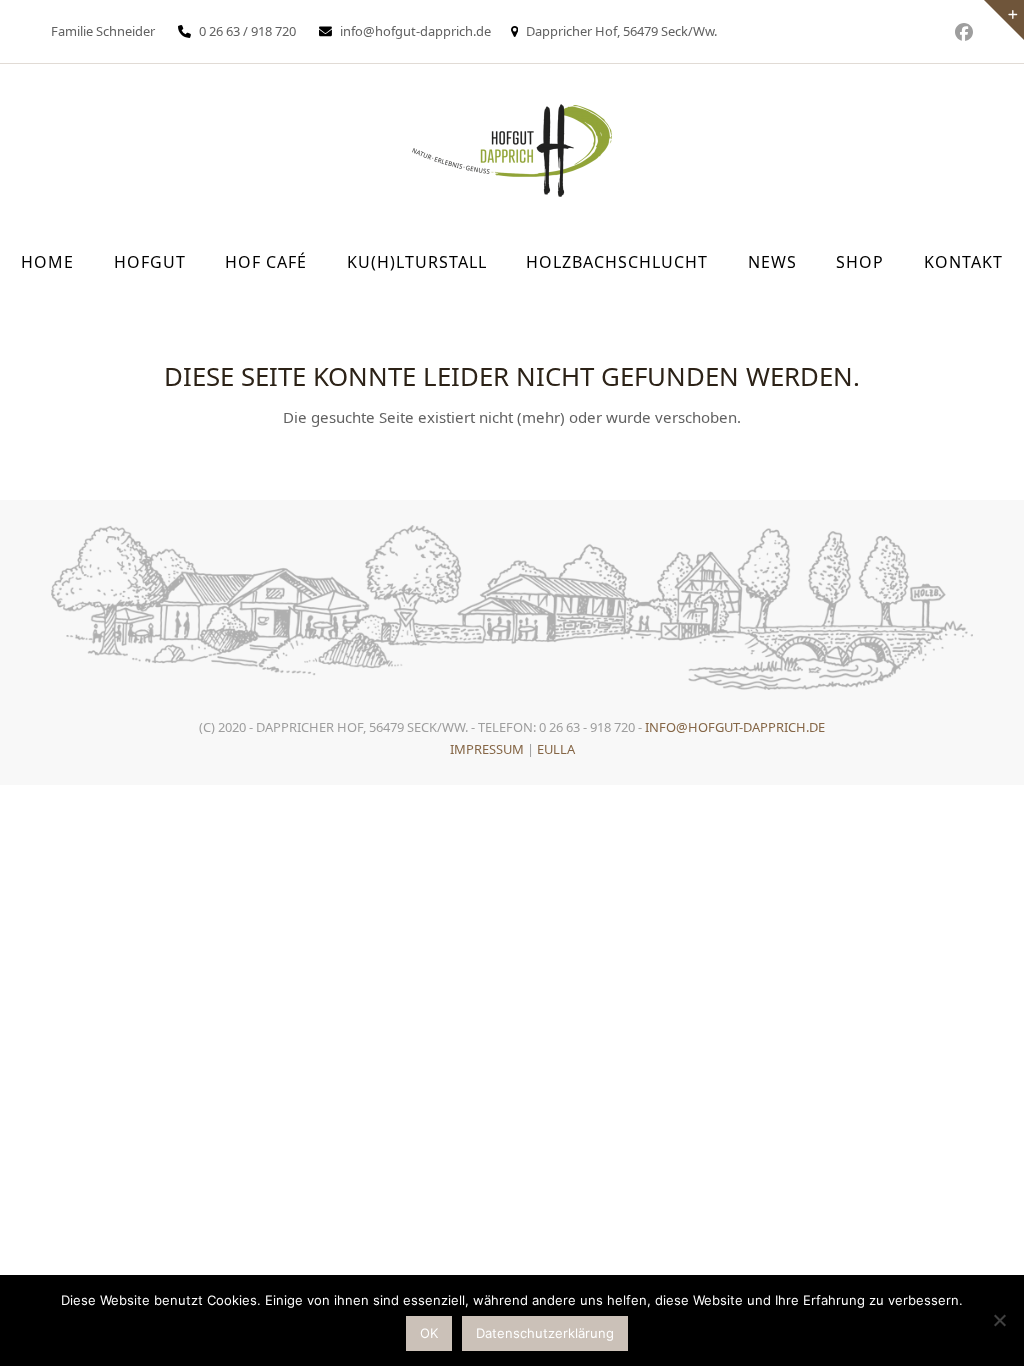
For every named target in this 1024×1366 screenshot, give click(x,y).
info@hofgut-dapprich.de (415, 31)
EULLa (556, 749)
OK (429, 1333)
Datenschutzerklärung (545, 1333)
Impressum (487, 749)
